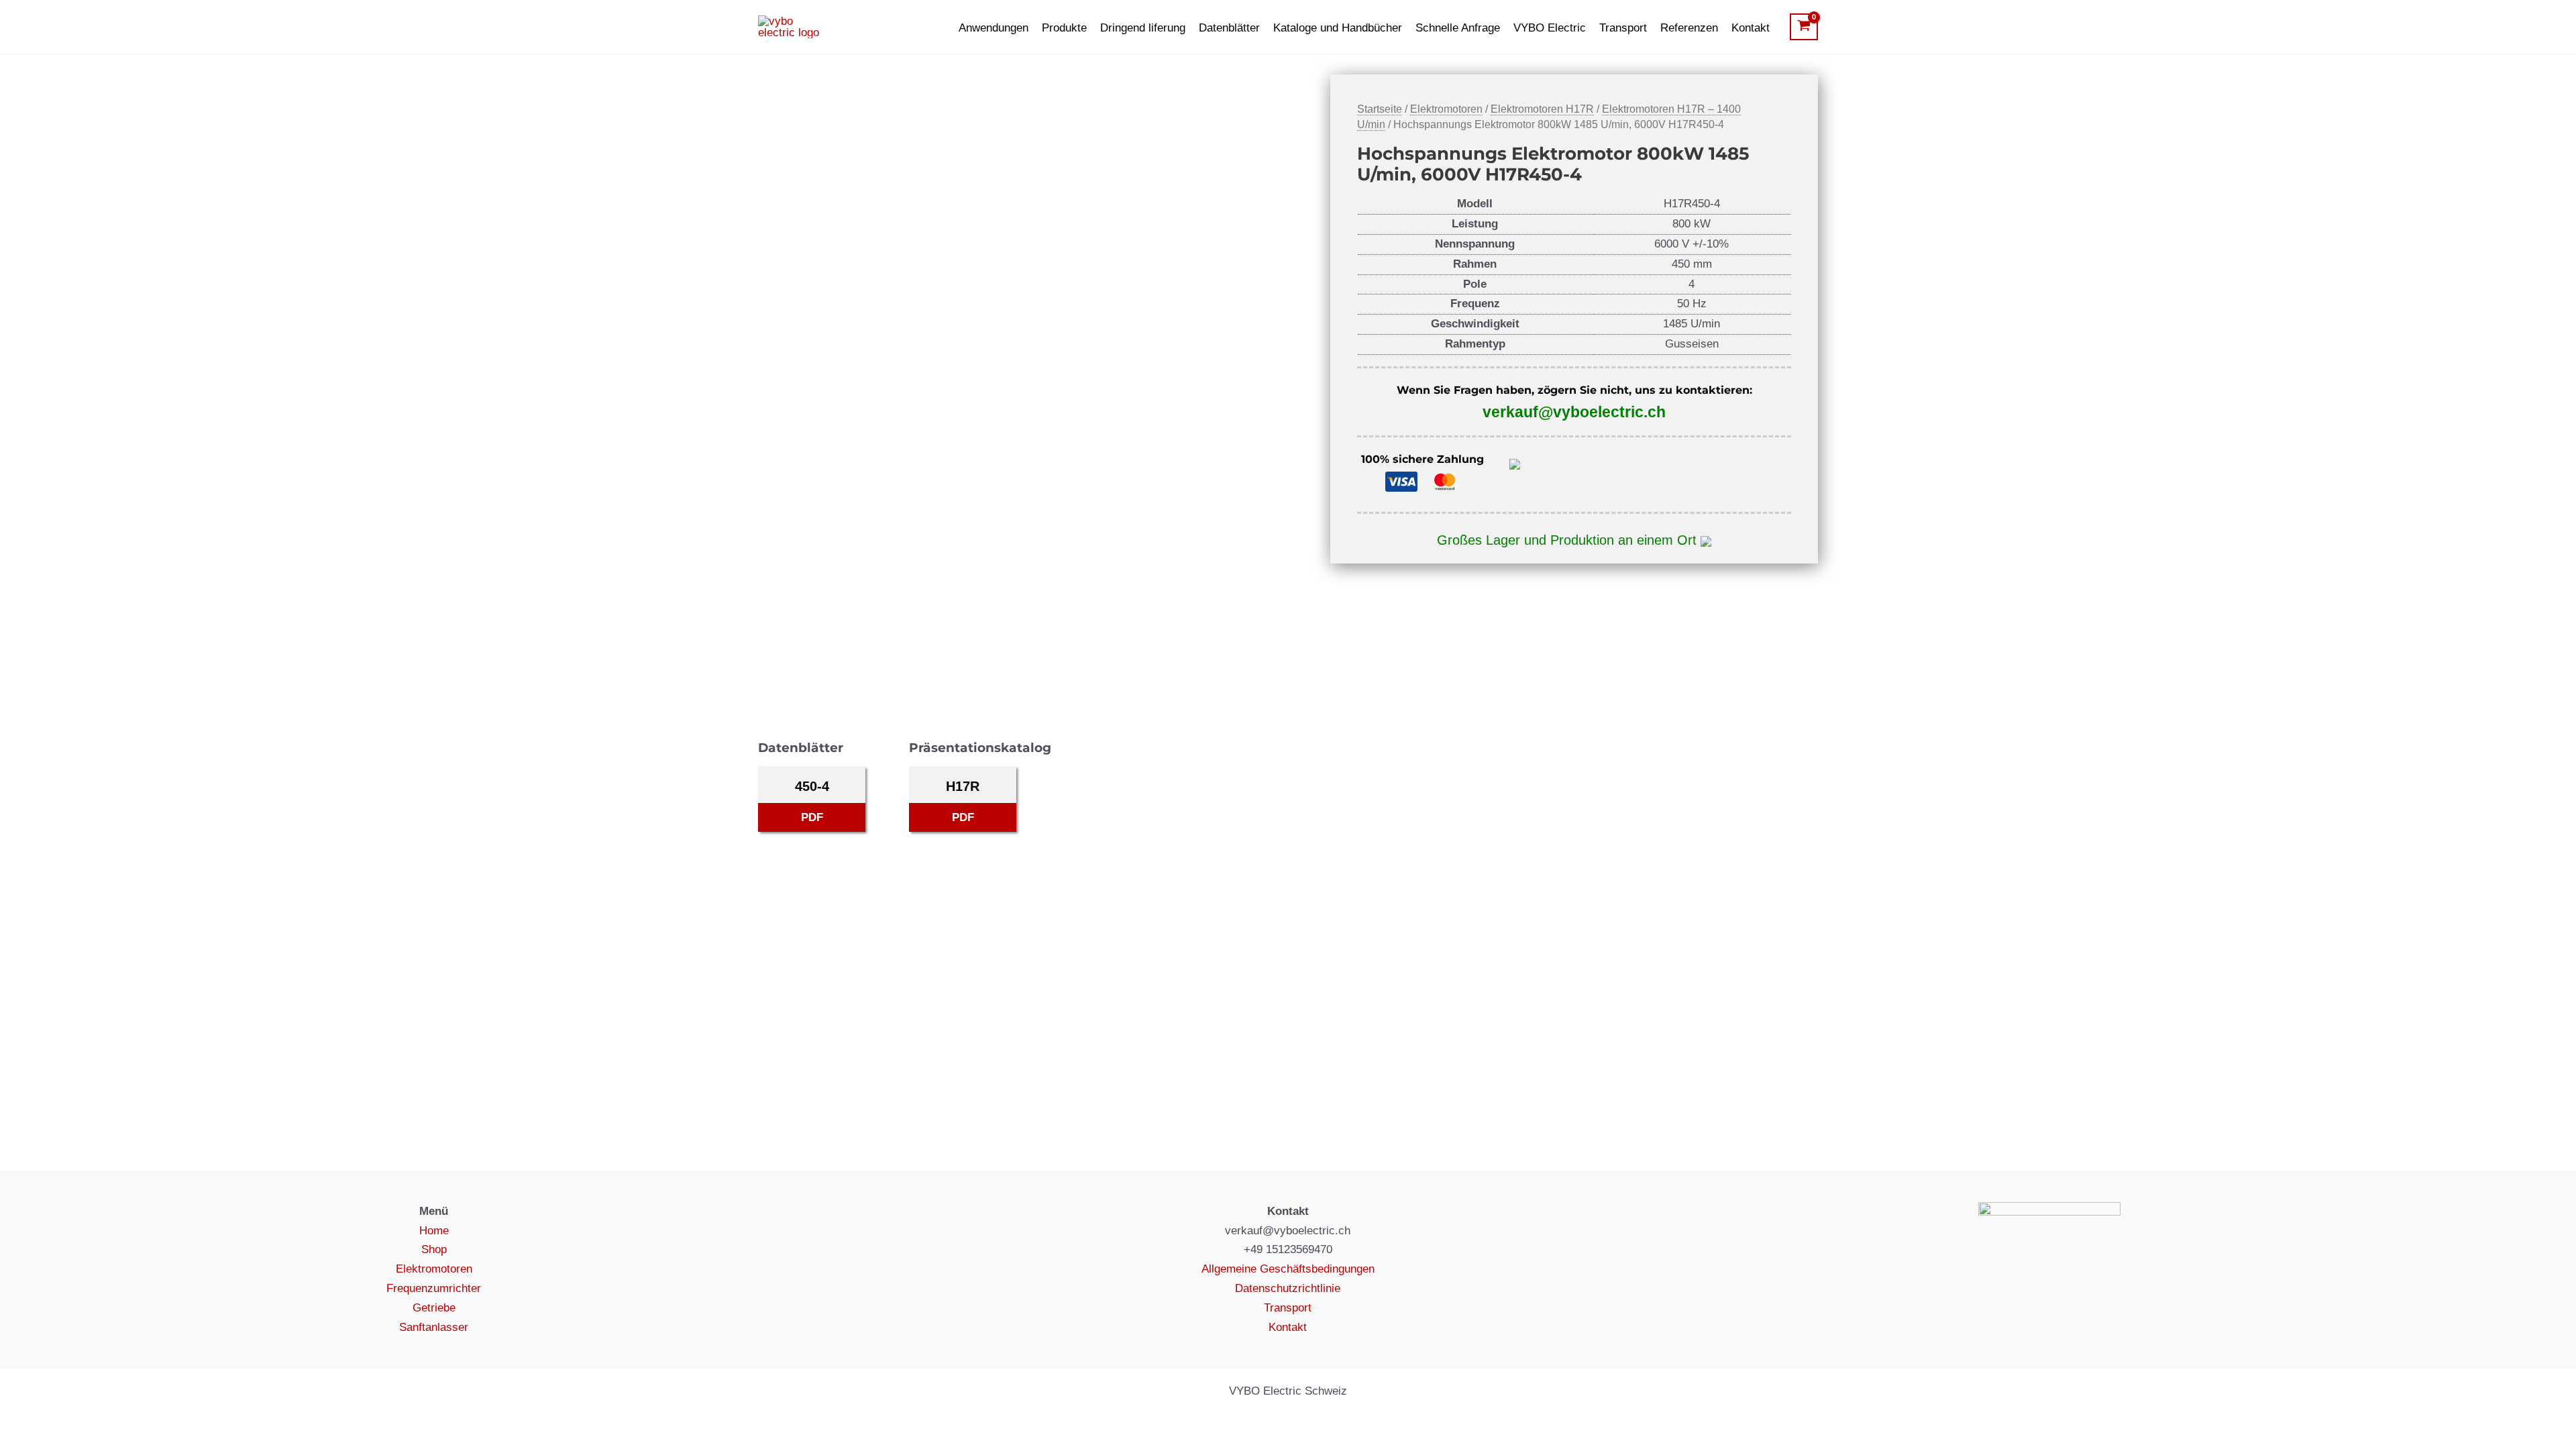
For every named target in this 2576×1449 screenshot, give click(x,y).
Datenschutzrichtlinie (1288, 1288)
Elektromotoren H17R (1542, 109)
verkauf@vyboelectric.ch (1574, 412)
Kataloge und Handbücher (1338, 28)
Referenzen (1689, 28)
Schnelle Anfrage (1458, 28)
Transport (1623, 28)
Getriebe (434, 1308)
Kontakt (1751, 28)
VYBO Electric (1550, 28)
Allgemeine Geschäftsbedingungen (1288, 1269)
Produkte (1064, 28)
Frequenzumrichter (434, 1288)
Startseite (1380, 109)
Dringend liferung (1143, 28)
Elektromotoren (1446, 109)
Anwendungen (994, 28)
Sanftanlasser (434, 1327)
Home (434, 1231)
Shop (434, 1249)
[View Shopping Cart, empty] (1804, 27)
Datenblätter (1229, 28)
